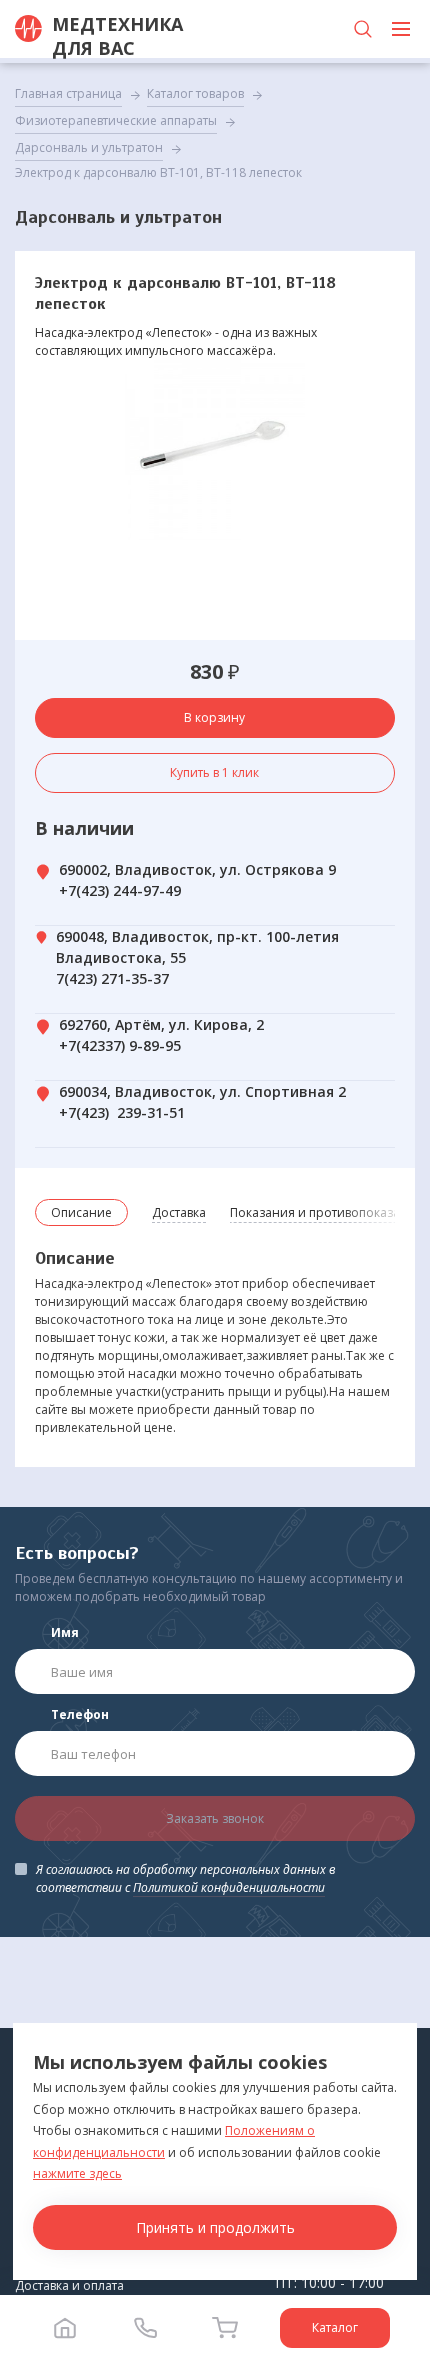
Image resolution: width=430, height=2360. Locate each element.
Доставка (179, 1212)
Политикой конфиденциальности (229, 1887)
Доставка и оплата (69, 2285)
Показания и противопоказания (326, 1212)
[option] (215, 450)
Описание (81, 1212)
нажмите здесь (77, 2173)
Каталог (335, 2327)
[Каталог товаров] (401, 29)
